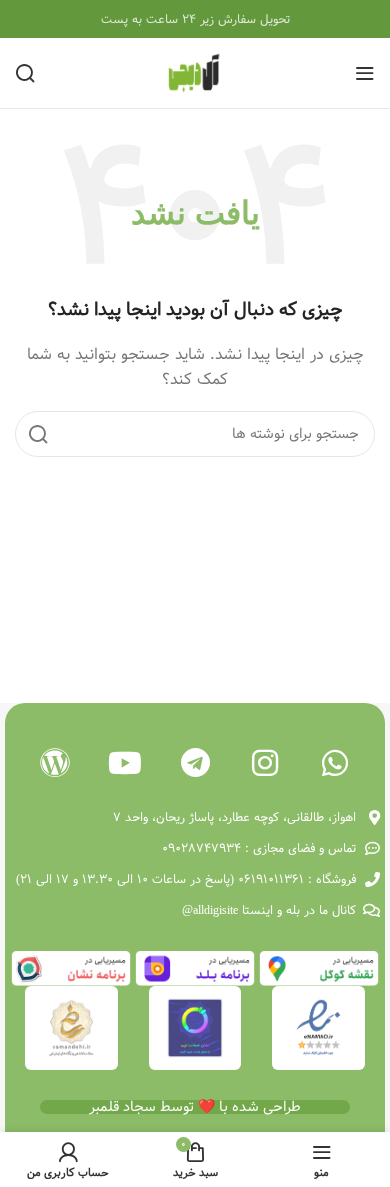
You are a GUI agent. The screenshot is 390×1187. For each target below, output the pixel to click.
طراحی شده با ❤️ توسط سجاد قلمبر (195, 1107)
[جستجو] (25, 73)
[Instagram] (265, 763)
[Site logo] (195, 73)
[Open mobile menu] (365, 73)
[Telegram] (195, 763)
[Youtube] (125, 763)
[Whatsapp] (335, 763)
